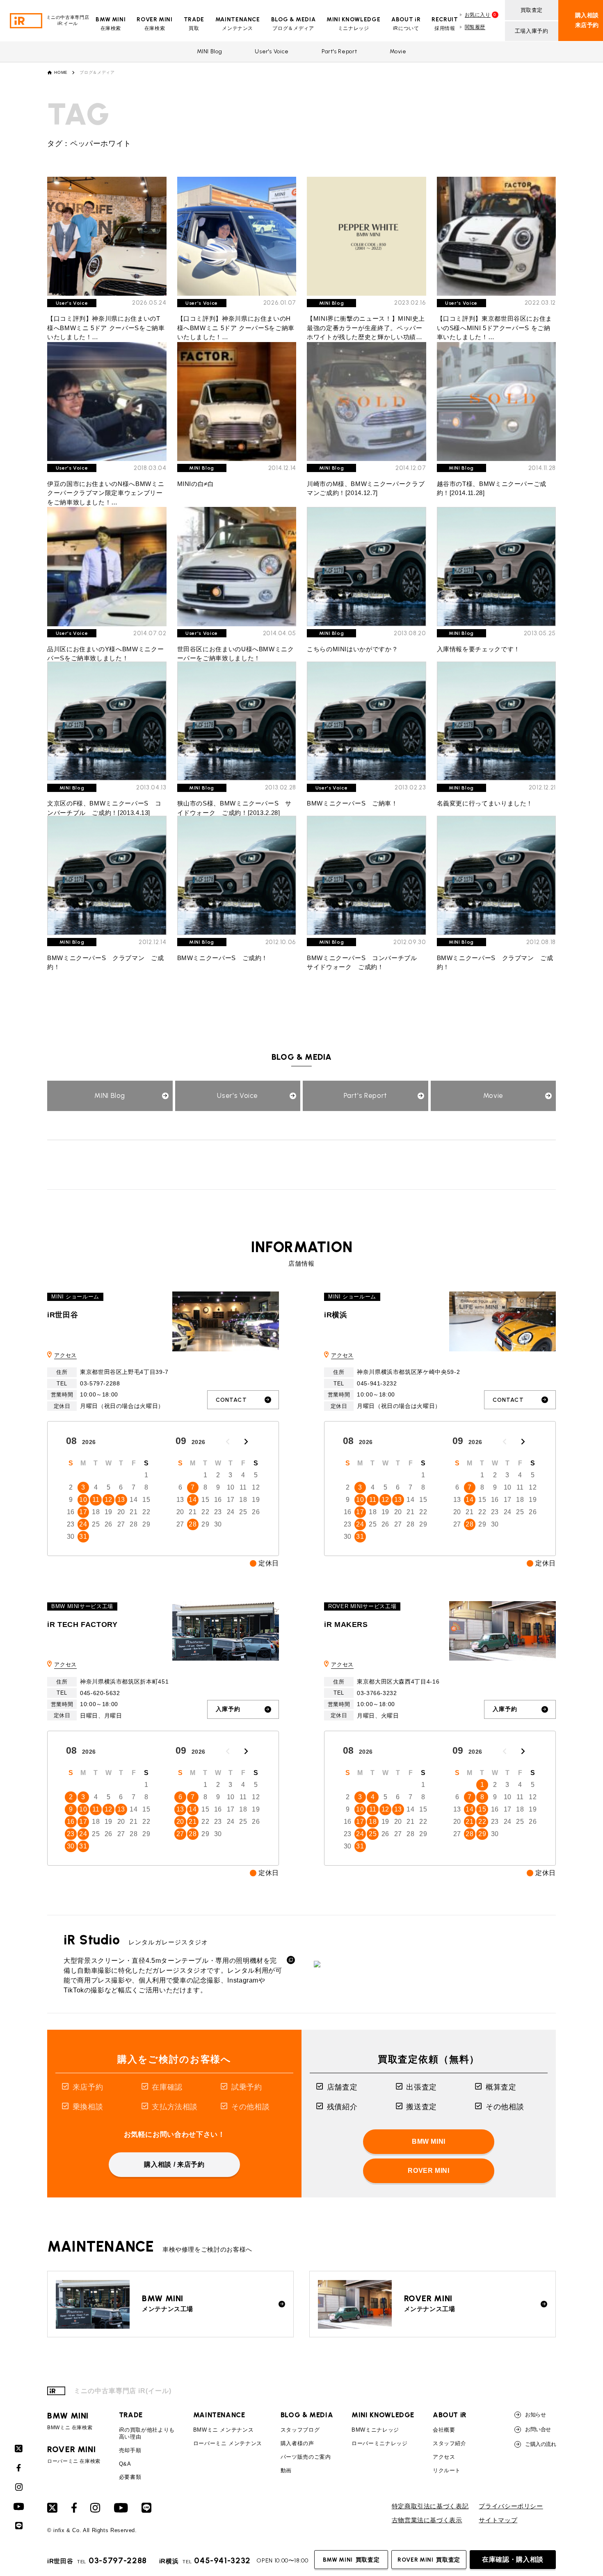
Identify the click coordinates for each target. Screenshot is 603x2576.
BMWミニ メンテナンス (224, 2430)
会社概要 (444, 2430)
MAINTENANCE (219, 2415)
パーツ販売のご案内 (306, 2457)
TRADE (131, 2415)
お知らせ (535, 2415)
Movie (398, 51)
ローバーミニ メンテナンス (228, 2443)
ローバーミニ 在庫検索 (74, 2455)
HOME (61, 73)
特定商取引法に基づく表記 (430, 2506)
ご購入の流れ (540, 2444)
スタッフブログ (300, 2430)
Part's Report (339, 51)
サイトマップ (498, 2520)
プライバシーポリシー (511, 2506)
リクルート (447, 2470)
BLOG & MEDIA (307, 2415)
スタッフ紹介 (450, 2443)
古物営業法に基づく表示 (427, 2520)
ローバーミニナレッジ (379, 2443)
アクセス (65, 1355)
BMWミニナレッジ (375, 2430)
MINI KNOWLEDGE (383, 2415)
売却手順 (130, 2450)
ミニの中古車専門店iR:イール (68, 20)
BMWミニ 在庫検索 (70, 2421)
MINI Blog (210, 51)
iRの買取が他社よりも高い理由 (147, 2433)
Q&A (125, 2464)
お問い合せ (538, 2429)
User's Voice (272, 51)
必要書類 (130, 2477)
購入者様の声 (297, 2443)
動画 (286, 2470)
